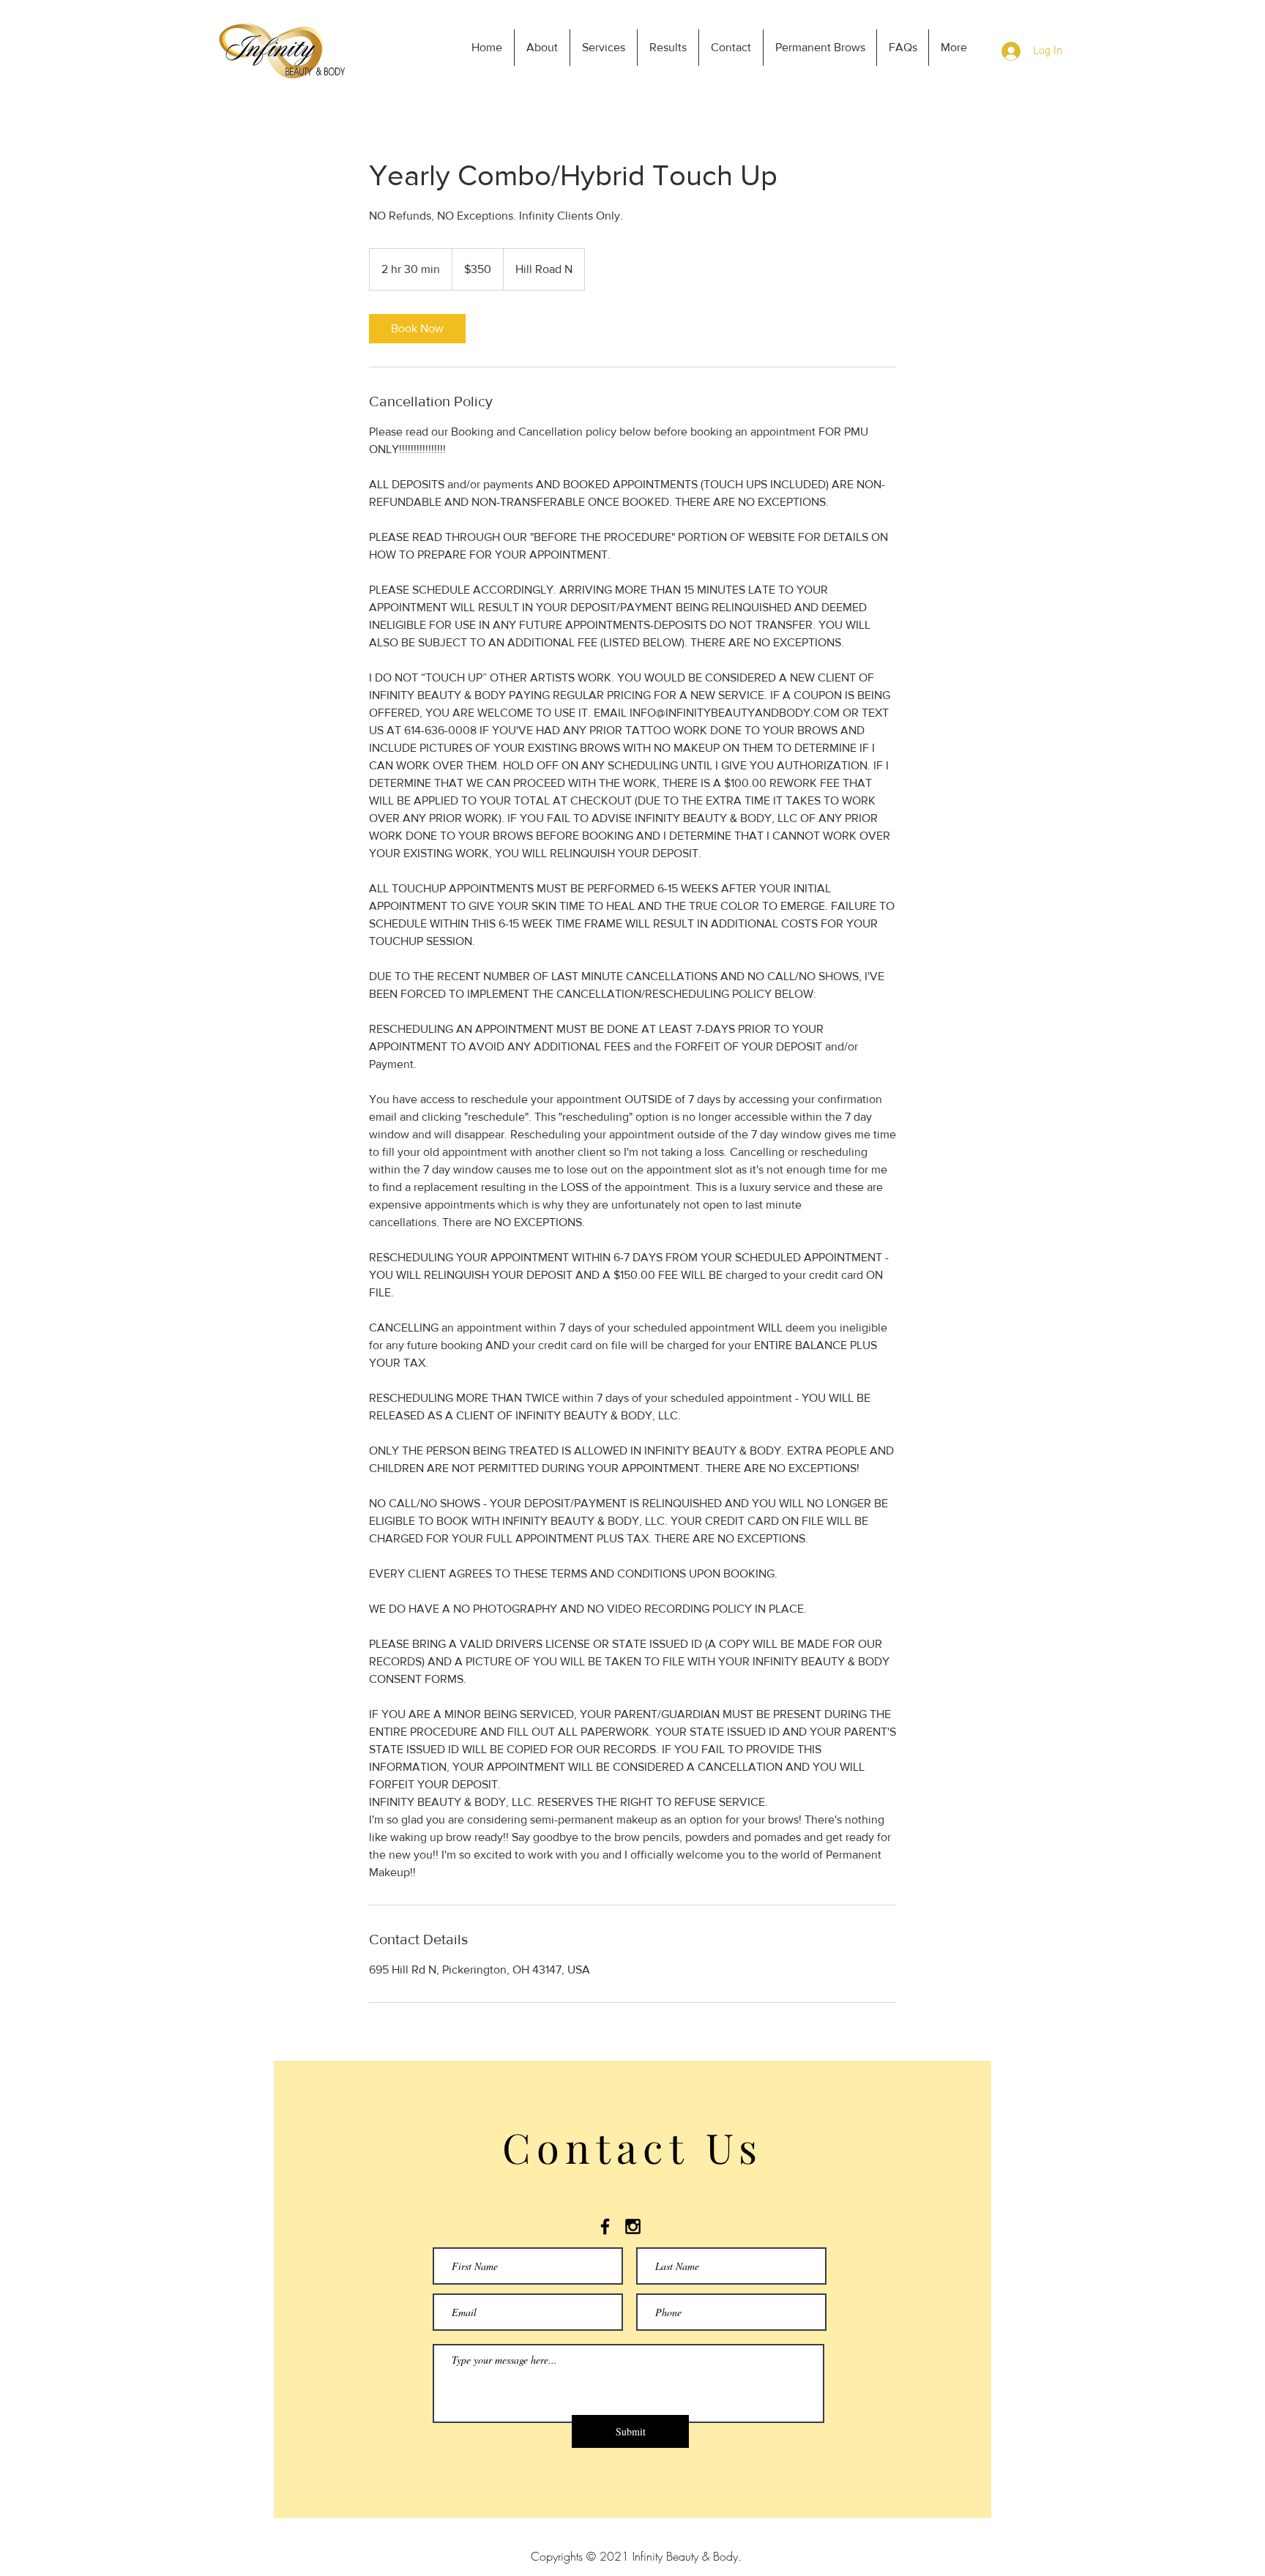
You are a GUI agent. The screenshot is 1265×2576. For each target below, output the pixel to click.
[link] (417, 329)
